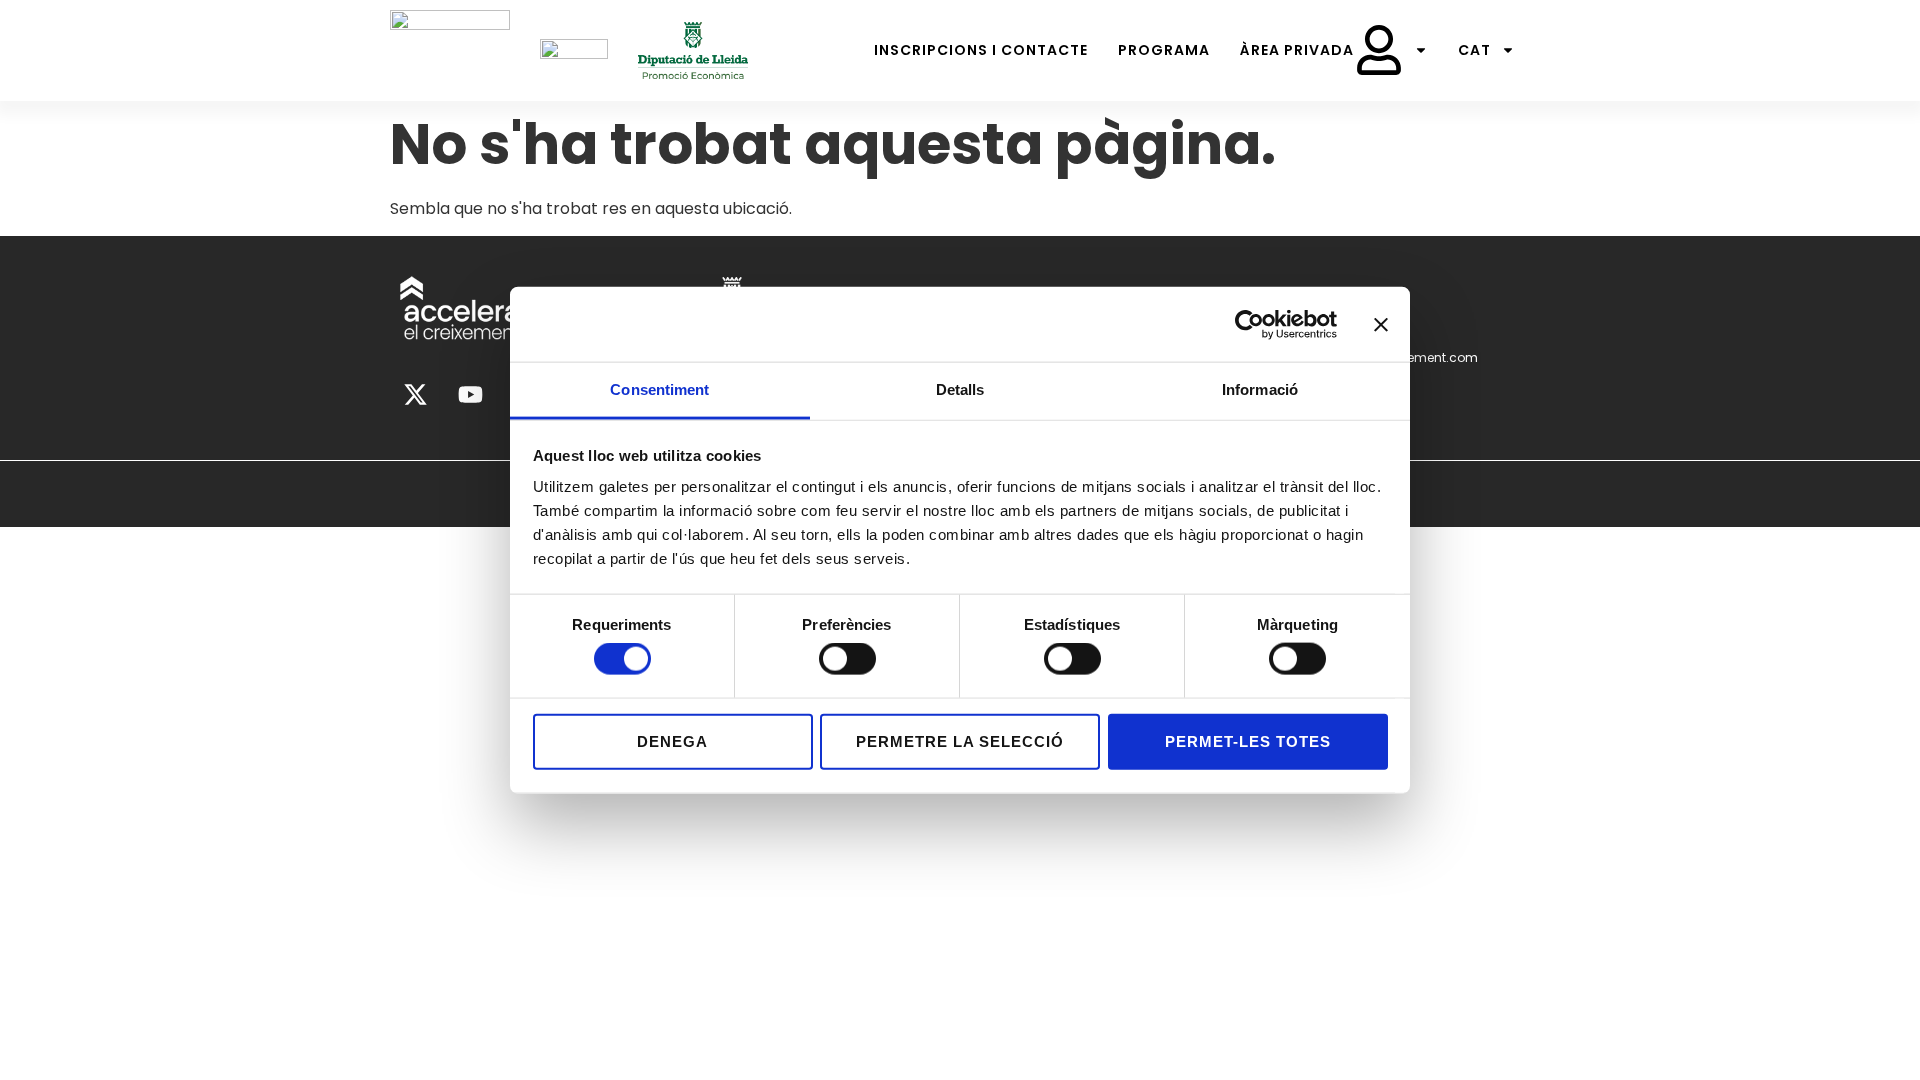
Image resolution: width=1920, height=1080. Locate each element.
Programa (1164, 50)
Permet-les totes (1248, 740)
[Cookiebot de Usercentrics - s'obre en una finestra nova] (1249, 324)
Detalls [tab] (960, 389)
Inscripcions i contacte (981, 50)
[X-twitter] (415, 395)
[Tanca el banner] (1381, 324)
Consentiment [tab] (659, 389)
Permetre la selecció (960, 740)
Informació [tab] (1260, 389)
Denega (672, 740)
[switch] (847, 659)
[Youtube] (470, 395)
